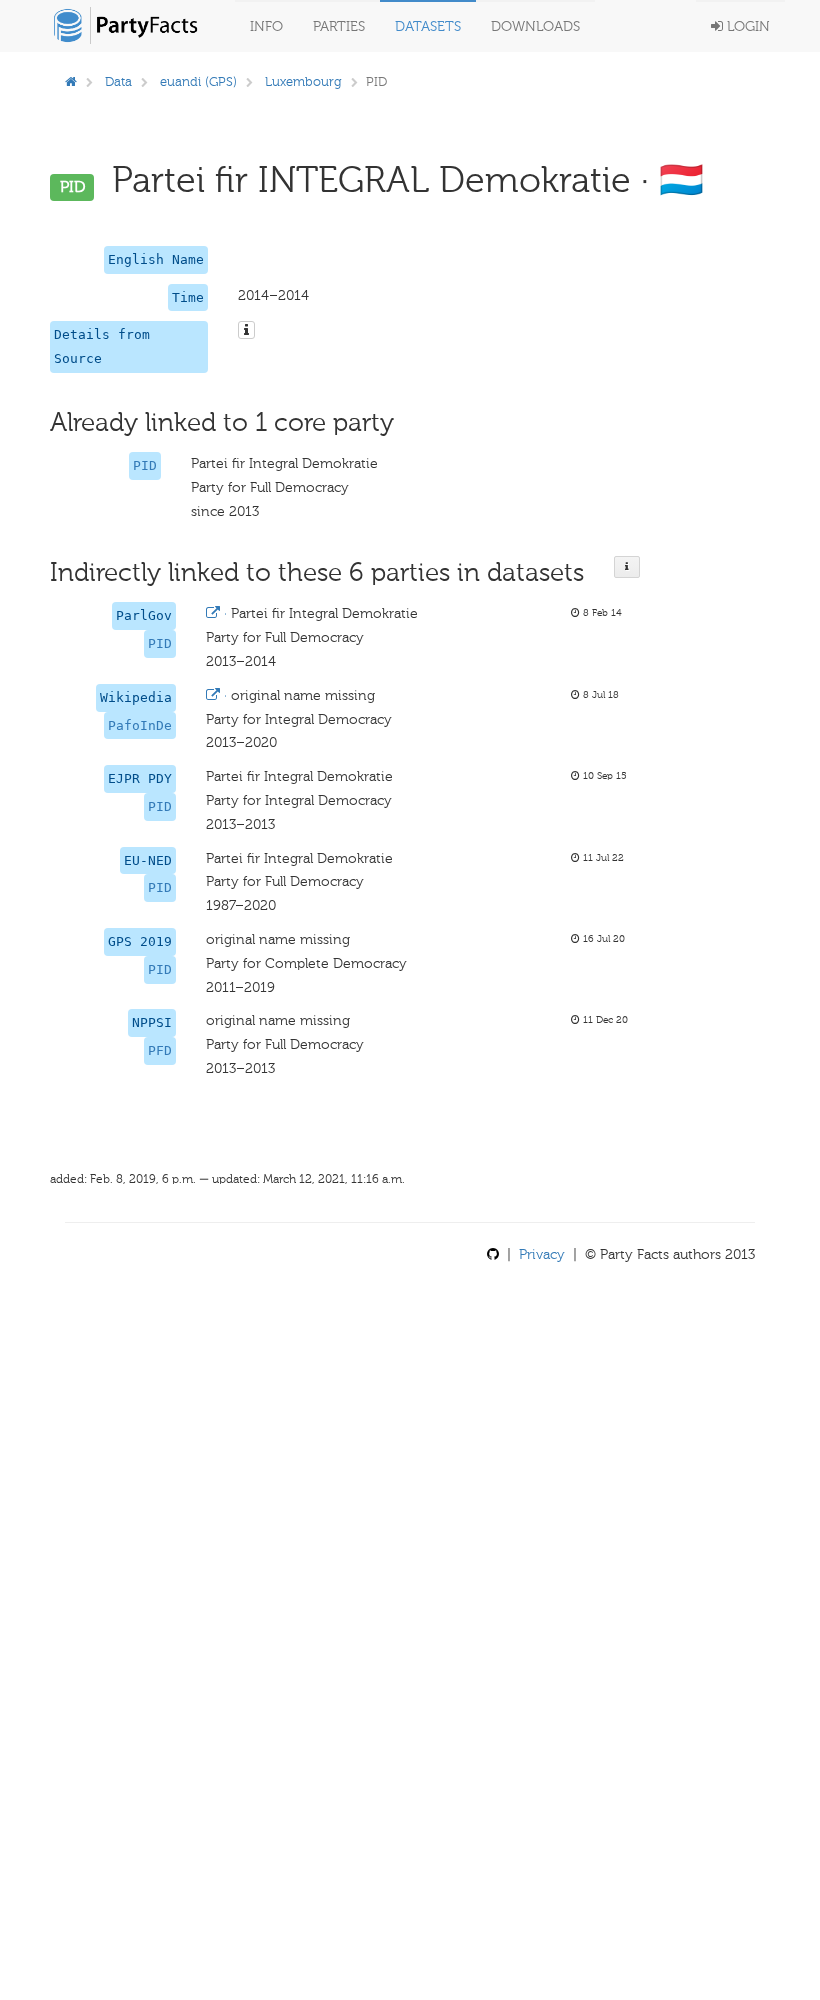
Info (266, 26)
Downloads (535, 26)
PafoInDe (140, 725)
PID (145, 465)
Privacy (542, 1254)
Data (118, 81)
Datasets (428, 26)
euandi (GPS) (198, 81)
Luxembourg (303, 81)
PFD (160, 1050)
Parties (339, 26)
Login (746, 26)
